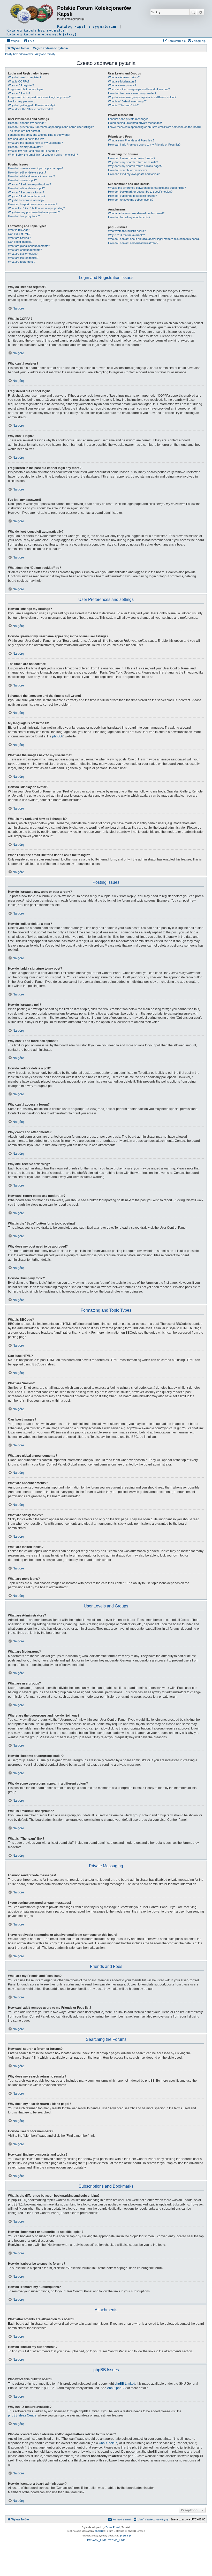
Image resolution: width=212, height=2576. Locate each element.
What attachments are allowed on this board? (136, 213)
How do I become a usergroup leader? (132, 93)
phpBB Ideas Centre (22, 2415)
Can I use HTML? (19, 234)
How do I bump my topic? (24, 216)
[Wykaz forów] (32, 14)
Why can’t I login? (19, 93)
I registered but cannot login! (26, 89)
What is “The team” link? (123, 105)
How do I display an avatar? (25, 147)
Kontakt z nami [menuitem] (122, 2519)
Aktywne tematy (45, 54)
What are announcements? (25, 250)
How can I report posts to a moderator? (33, 204)
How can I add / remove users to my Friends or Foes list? (144, 145)
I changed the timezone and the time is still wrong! (39, 135)
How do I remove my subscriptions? (131, 200)
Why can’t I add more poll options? (29, 184)
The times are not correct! (24, 131)
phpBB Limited (125, 2384)
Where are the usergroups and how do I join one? (139, 89)
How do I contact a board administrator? (133, 243)
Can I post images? (20, 242)
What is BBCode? (19, 230)
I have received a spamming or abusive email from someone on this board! (155, 127)
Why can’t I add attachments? (27, 196)
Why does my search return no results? (133, 162)
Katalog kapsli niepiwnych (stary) (41, 34)
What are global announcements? (29, 246)
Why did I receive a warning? (26, 200)
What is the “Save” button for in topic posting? (36, 208)
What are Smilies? (19, 238)
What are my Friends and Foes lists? (131, 140)
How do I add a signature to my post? (31, 176)
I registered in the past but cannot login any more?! (40, 97)
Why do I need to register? (25, 77)
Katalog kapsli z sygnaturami (88, 27)
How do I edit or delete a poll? (26, 188)
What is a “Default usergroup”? (127, 101)
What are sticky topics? (23, 254)
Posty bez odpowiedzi (19, 54)
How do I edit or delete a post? (27, 172)
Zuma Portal (113, 2527)
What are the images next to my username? (35, 143)
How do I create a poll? (22, 180)
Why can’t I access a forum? (26, 192)
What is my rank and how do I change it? (33, 151)
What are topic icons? (22, 262)
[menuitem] (29, 41)
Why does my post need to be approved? (34, 212)
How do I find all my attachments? (129, 217)
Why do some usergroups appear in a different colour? (142, 97)
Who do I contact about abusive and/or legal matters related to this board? (154, 239)
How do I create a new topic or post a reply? (36, 168)
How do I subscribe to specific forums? (132, 196)
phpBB (57, 736)
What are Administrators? (124, 77)
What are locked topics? (23, 258)
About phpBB (116, 2388)
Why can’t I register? (21, 85)
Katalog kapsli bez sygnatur (36, 30)
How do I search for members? (128, 170)
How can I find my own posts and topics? (134, 174)
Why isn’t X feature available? (126, 235)
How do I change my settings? (27, 123)
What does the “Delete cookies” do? (31, 109)
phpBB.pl (126, 2536)
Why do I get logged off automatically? (32, 105)
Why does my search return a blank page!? (135, 166)
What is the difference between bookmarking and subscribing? (147, 188)
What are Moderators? (122, 81)
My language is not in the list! (26, 139)
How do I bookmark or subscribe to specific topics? (140, 192)
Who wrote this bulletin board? (127, 231)
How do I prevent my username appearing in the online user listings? (51, 127)
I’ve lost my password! (22, 101)
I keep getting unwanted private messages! (135, 123)
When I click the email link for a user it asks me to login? (43, 155)
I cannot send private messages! (129, 119)
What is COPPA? (19, 81)
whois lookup (108, 2443)
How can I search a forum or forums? (132, 158)
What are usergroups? (122, 85)
